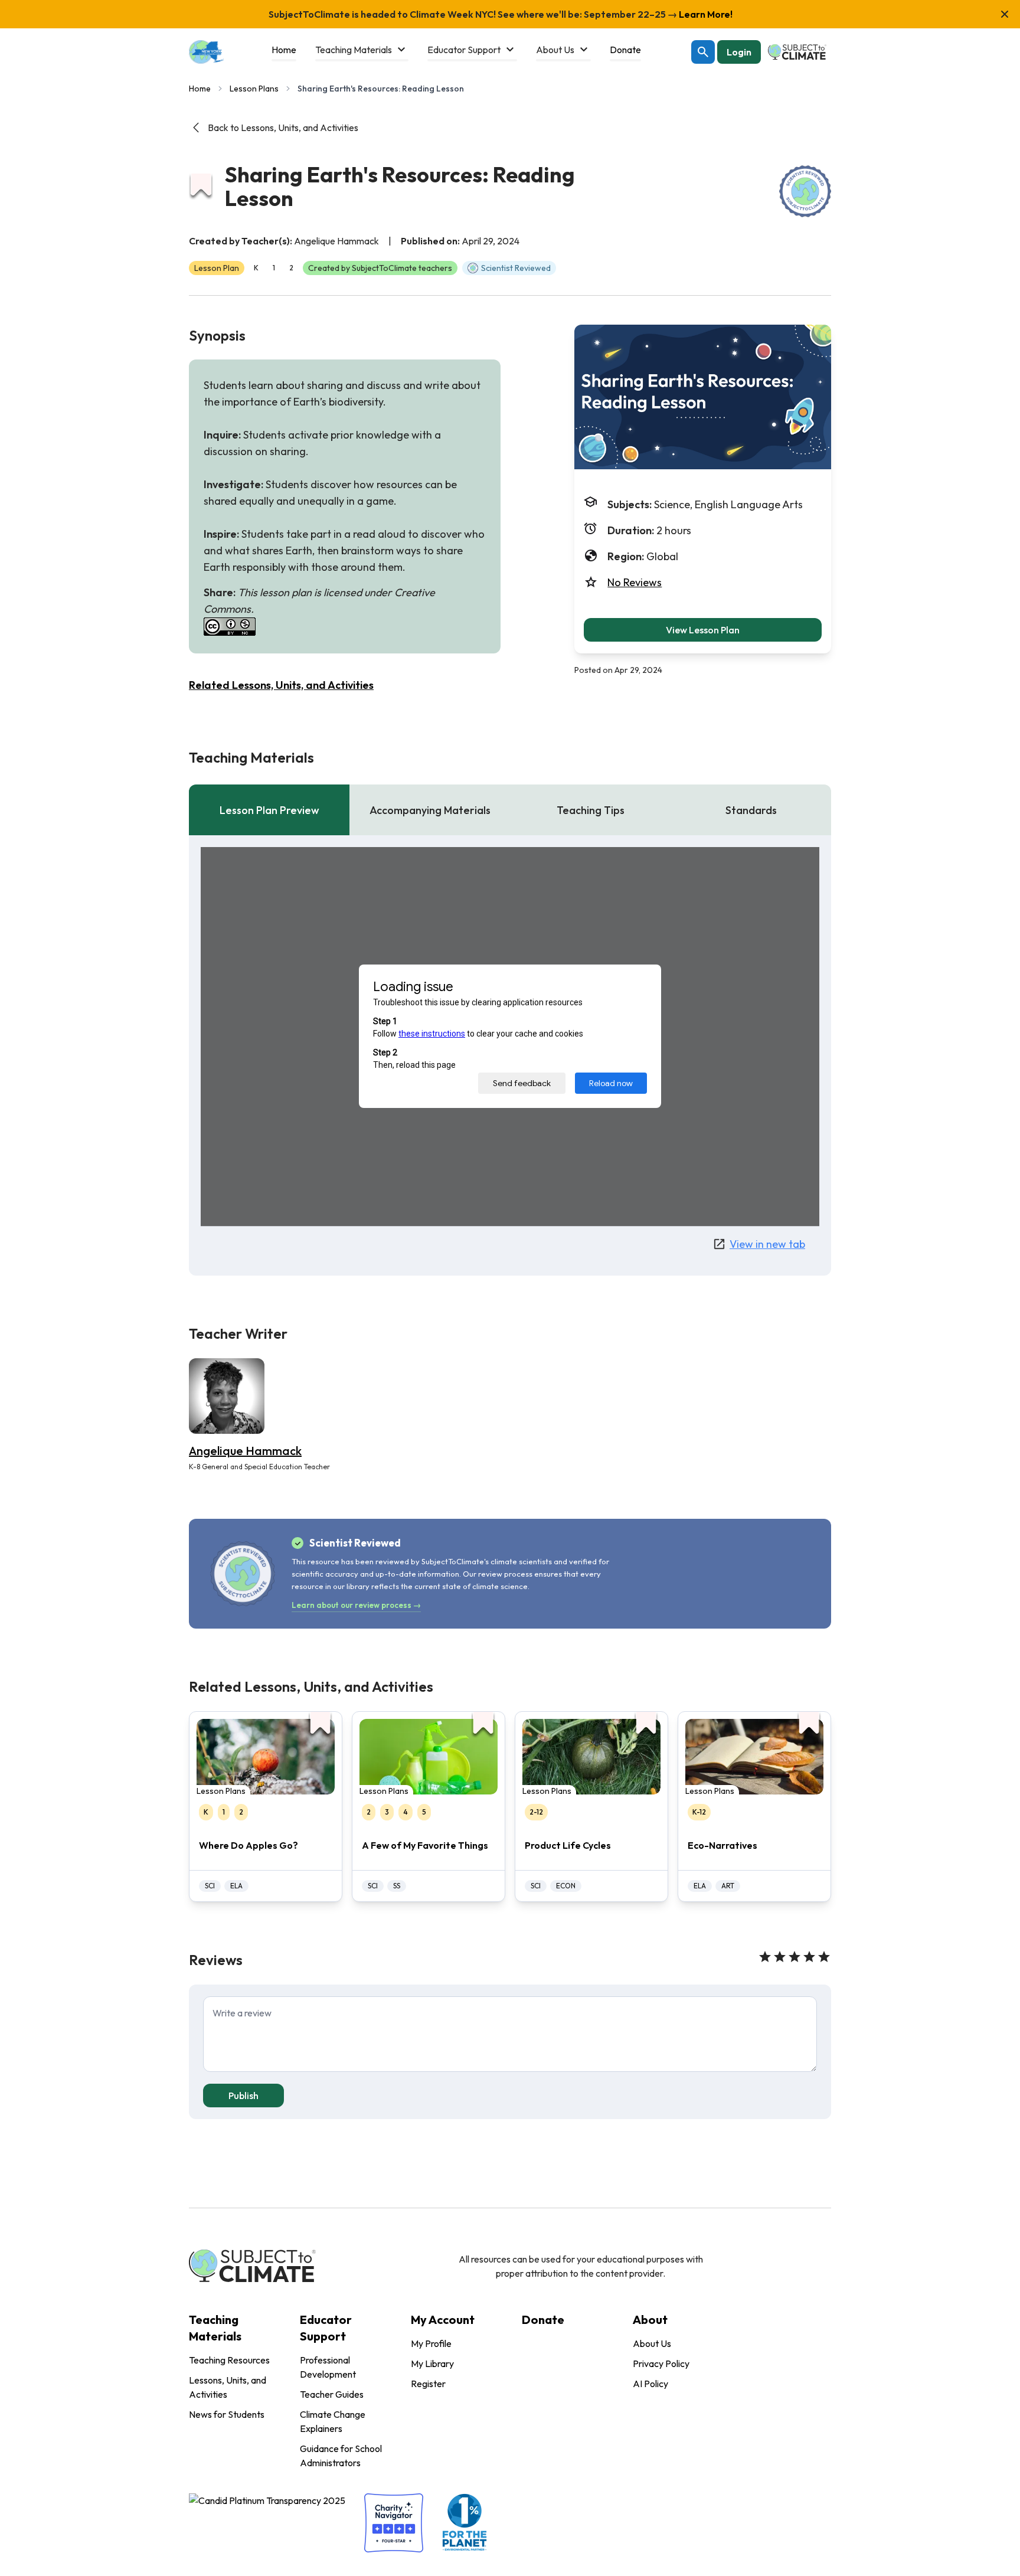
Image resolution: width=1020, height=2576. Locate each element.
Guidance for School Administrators (341, 2456)
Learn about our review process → (356, 1605)
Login (739, 52)
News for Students (227, 2414)
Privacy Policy (661, 2363)
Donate (543, 2320)
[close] (1005, 14)
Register (428, 2384)
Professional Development (328, 2367)
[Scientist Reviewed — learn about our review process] (805, 191)
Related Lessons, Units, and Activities (281, 685)
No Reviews (635, 582)
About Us (652, 2343)
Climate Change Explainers (333, 2421)
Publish (243, 2096)
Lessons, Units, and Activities (228, 2387)
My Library (432, 2363)
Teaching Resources (229, 2360)
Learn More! (705, 14)
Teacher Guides (332, 2394)
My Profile (431, 2343)
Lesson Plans (254, 89)
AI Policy (650, 2384)
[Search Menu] (703, 52)
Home (200, 89)
